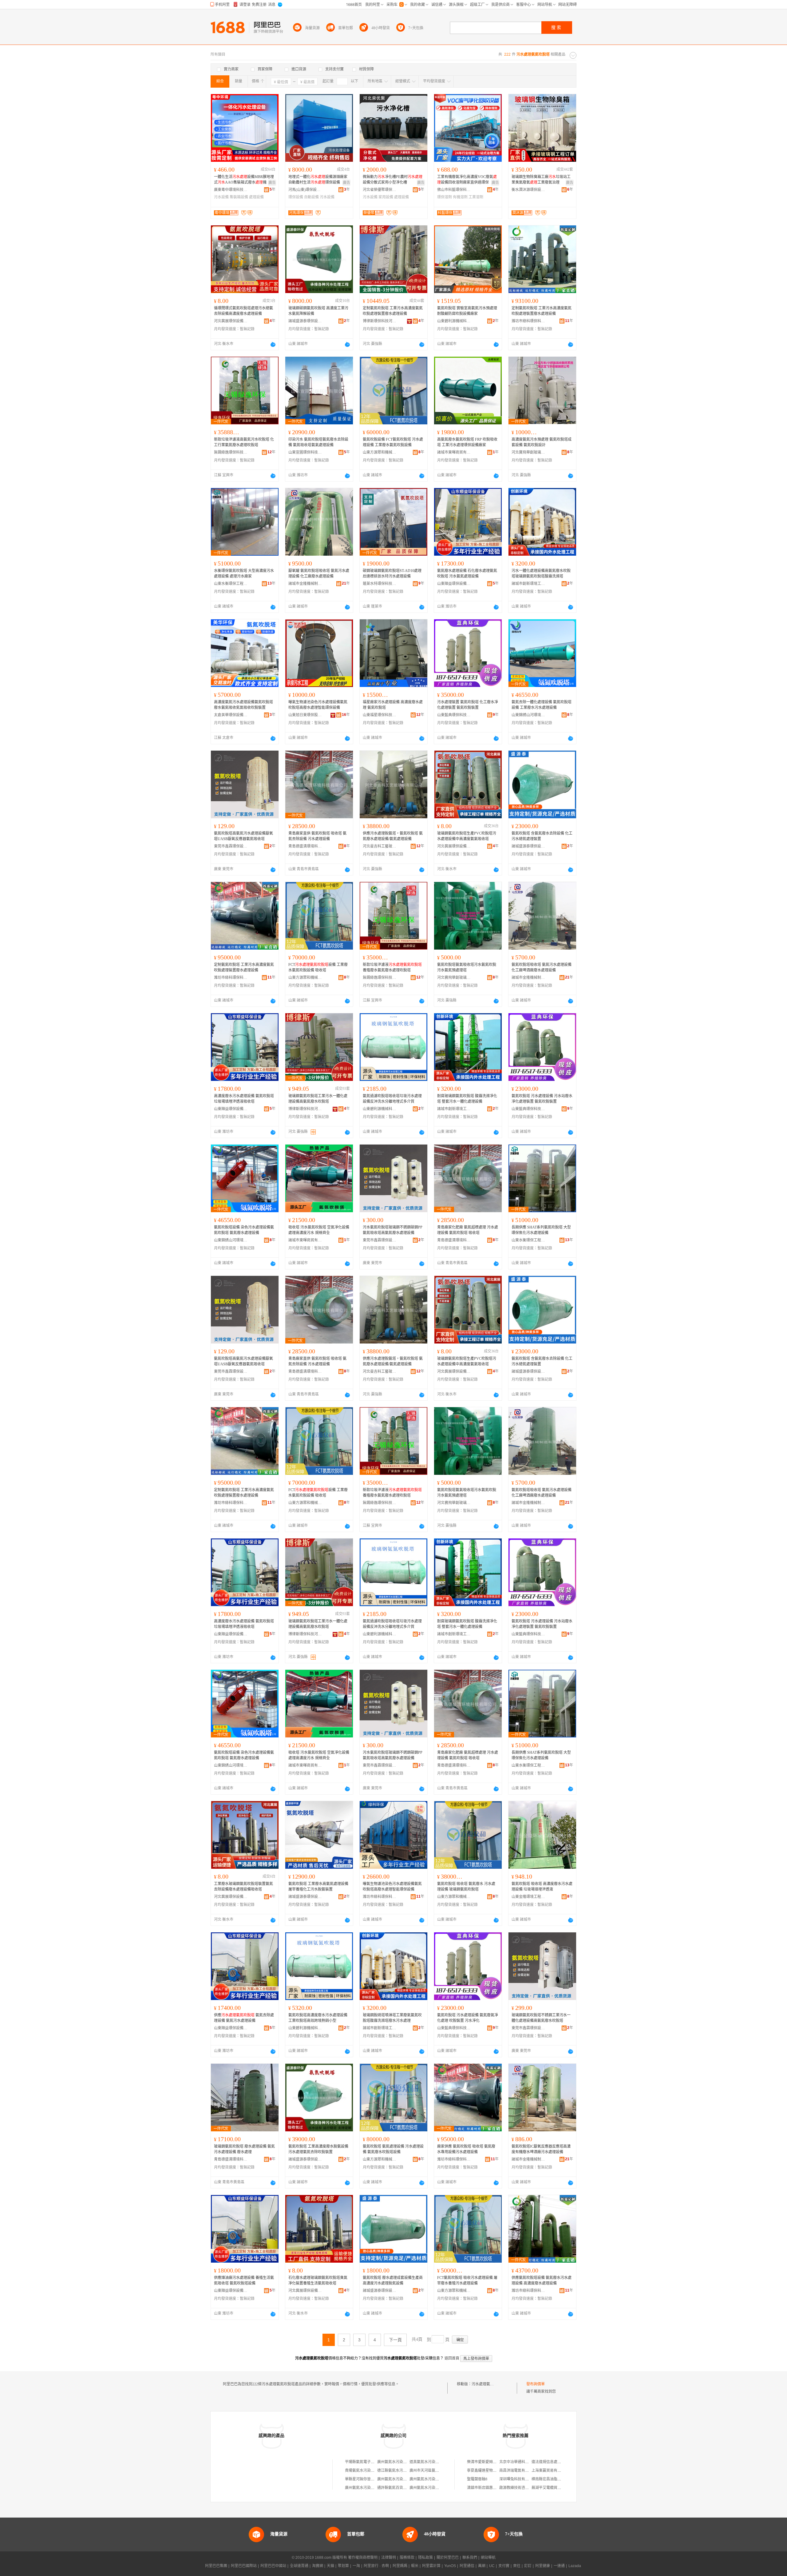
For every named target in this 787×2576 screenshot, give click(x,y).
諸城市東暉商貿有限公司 (454, 452)
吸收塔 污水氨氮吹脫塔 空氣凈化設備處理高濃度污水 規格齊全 (319, 1230)
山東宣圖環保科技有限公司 (305, 452)
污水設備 (221, 197)
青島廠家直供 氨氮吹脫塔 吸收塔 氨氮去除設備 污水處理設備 (317, 836)
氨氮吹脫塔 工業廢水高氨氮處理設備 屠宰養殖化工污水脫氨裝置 (318, 1887)
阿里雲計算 (431, 2566)
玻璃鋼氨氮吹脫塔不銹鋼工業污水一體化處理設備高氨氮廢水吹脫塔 (541, 2018)
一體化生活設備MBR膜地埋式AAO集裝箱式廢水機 (244, 180)
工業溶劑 (476, 197)
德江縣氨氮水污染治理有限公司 (403, 2471)
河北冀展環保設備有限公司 (231, 321)
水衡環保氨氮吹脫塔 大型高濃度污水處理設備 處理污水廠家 (244, 574)
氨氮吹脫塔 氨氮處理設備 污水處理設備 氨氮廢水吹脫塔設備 (393, 2149)
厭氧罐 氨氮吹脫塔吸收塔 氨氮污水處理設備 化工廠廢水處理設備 (319, 574)
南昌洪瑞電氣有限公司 (518, 2471)
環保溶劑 (445, 197)
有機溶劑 (460, 197)
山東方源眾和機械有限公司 (380, 452)
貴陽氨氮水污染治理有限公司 (369, 2471)
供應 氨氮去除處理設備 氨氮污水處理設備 (244, 2018)
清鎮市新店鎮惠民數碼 (485, 2488)
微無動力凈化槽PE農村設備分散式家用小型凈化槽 (393, 180)
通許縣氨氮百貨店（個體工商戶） (405, 2488)
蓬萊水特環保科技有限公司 (380, 584)
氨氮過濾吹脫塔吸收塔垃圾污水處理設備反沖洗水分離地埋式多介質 (392, 1099)
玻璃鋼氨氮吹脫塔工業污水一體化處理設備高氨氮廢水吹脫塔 (318, 1099)
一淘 (356, 2566)
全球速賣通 (299, 2566)
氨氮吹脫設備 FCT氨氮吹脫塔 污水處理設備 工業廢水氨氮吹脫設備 (393, 442)
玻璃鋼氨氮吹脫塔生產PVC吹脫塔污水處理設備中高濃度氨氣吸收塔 (467, 836)
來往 (517, 2566)
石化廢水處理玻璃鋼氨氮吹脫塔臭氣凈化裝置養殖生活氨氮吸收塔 (318, 2280)
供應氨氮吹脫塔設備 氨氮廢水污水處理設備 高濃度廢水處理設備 (542, 2280)
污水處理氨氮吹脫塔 (488, 2384)
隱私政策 (425, 2558)
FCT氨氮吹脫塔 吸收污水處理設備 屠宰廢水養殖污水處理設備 (467, 2280)
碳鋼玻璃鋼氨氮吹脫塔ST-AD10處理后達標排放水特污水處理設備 (392, 574)
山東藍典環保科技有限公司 (454, 715)
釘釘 (528, 2566)
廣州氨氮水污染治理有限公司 (401, 2462)
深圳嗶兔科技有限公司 (518, 2479)
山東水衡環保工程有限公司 (231, 584)
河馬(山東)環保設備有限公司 (305, 190)
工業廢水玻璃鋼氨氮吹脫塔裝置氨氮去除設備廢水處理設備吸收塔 (243, 1887)
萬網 (482, 2566)
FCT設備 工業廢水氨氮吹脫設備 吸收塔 (318, 967)
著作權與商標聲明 (363, 2558)
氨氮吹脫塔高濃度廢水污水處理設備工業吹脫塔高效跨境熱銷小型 (318, 2018)
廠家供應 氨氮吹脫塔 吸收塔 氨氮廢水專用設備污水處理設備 (466, 2149)
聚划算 (343, 2566)
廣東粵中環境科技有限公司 (231, 190)
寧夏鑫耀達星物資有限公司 (489, 2471)
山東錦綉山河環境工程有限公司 (528, 715)
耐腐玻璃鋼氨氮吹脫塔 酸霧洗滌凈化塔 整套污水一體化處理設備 (467, 1099)
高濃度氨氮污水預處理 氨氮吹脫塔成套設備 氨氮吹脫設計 (542, 442)
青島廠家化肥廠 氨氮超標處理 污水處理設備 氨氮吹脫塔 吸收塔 (468, 1230)
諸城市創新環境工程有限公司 (528, 584)
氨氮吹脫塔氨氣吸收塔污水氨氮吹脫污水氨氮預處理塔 (467, 967)
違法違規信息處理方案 (550, 2462)
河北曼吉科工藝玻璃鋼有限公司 (380, 846)
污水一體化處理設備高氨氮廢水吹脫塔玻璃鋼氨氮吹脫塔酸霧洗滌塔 (541, 574)
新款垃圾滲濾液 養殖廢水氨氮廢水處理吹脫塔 (392, 967)
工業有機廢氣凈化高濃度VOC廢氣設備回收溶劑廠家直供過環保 (467, 180)
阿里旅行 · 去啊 (376, 2566)
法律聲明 (389, 2558)
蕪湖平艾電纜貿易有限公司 (554, 2488)
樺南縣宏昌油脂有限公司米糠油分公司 (563, 2479)
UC (492, 2566)
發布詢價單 (536, 2384)
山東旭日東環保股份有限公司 (305, 715)
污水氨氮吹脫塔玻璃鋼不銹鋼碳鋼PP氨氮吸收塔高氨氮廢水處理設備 (393, 1230)
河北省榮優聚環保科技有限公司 (380, 190)
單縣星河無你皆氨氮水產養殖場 (371, 2479)
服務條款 (407, 2558)
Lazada (575, 2566)
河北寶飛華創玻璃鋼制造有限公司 (528, 452)
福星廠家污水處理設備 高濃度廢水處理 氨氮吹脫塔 (393, 705)
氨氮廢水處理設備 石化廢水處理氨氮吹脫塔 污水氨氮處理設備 (467, 574)
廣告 (272, 183)
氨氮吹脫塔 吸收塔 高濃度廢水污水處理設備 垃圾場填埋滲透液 (542, 1887)
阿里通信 (467, 2566)
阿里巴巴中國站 (273, 2566)
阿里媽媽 (400, 2566)
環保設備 (296, 197)
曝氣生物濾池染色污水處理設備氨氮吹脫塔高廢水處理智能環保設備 (318, 705)
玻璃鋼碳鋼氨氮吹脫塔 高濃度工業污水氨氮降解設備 (318, 311)
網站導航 (488, 2558)
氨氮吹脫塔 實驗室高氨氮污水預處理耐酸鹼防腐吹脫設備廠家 (467, 311)
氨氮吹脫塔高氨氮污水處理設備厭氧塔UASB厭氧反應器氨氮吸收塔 (243, 836)
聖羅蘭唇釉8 (477, 2479)
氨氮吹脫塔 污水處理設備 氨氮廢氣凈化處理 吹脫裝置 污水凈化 (468, 2018)
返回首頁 (452, 2358)
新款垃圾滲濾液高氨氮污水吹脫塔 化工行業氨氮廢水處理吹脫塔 (244, 442)
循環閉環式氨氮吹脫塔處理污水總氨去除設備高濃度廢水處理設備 (243, 311)
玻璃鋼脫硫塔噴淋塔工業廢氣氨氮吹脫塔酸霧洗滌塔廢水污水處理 (392, 2018)
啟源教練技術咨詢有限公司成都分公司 (531, 2488)
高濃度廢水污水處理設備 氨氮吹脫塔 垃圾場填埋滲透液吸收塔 (244, 1099)
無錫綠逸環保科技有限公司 (231, 452)
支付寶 (504, 2566)
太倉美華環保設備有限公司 (231, 715)
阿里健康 (543, 2566)
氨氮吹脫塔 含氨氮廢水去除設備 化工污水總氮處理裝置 (542, 836)
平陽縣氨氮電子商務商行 (365, 2462)
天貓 (330, 2566)
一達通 (559, 2566)
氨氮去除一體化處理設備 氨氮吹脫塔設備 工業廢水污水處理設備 (542, 705)
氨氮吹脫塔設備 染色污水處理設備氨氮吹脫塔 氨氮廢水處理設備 (244, 1230)
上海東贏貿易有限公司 (550, 2471)
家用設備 (386, 197)
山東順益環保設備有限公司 (454, 584)
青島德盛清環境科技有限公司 (305, 846)
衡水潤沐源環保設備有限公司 (528, 190)
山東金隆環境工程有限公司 (528, 1897)
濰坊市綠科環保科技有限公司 (528, 321)
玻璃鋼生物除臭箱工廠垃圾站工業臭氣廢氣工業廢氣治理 (541, 180)
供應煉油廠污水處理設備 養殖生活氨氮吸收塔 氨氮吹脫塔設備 (244, 2280)
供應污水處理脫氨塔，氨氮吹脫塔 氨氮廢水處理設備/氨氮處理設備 (393, 836)
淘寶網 (318, 2566)
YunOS (450, 2566)
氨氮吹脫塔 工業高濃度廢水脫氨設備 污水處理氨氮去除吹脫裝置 (318, 2149)
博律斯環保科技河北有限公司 (380, 321)
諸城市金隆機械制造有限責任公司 (305, 584)
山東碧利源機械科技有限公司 (454, 321)
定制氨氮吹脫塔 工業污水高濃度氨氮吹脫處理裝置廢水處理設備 (393, 311)
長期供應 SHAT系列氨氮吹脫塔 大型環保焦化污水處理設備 (541, 1230)
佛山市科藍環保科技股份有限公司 (454, 190)
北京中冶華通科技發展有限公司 (525, 2462)
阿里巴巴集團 (216, 2566)
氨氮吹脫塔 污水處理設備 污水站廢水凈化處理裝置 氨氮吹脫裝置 (542, 1099)
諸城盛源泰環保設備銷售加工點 (305, 321)
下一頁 (395, 2340)
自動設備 (311, 197)
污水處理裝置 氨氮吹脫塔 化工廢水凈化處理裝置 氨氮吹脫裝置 (468, 705)
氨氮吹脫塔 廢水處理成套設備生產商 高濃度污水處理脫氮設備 (393, 2280)
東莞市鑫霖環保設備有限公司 (231, 846)
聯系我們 (470, 2558)
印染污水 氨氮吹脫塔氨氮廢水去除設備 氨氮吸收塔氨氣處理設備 (318, 442)
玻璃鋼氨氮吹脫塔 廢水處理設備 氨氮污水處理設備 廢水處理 (244, 2149)
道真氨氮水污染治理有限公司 (433, 2462)
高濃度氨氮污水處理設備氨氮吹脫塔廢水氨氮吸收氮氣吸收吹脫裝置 (243, 705)
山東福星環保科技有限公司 (380, 715)
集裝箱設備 (239, 197)
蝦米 (415, 2566)
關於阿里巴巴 (448, 2558)
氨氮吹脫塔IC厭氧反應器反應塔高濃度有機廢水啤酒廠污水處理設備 (541, 2149)
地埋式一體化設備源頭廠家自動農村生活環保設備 (318, 180)
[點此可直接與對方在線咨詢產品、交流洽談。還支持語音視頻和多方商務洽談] (273, 344)
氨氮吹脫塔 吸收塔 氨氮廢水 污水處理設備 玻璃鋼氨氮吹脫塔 (466, 1887)
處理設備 (256, 197)
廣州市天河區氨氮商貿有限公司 (435, 2471)
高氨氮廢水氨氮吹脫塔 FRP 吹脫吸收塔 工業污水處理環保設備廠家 (467, 442)
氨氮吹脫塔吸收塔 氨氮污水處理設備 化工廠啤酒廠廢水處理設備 (542, 967)
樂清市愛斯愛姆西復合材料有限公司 (496, 2462)
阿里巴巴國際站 (244, 2566)
